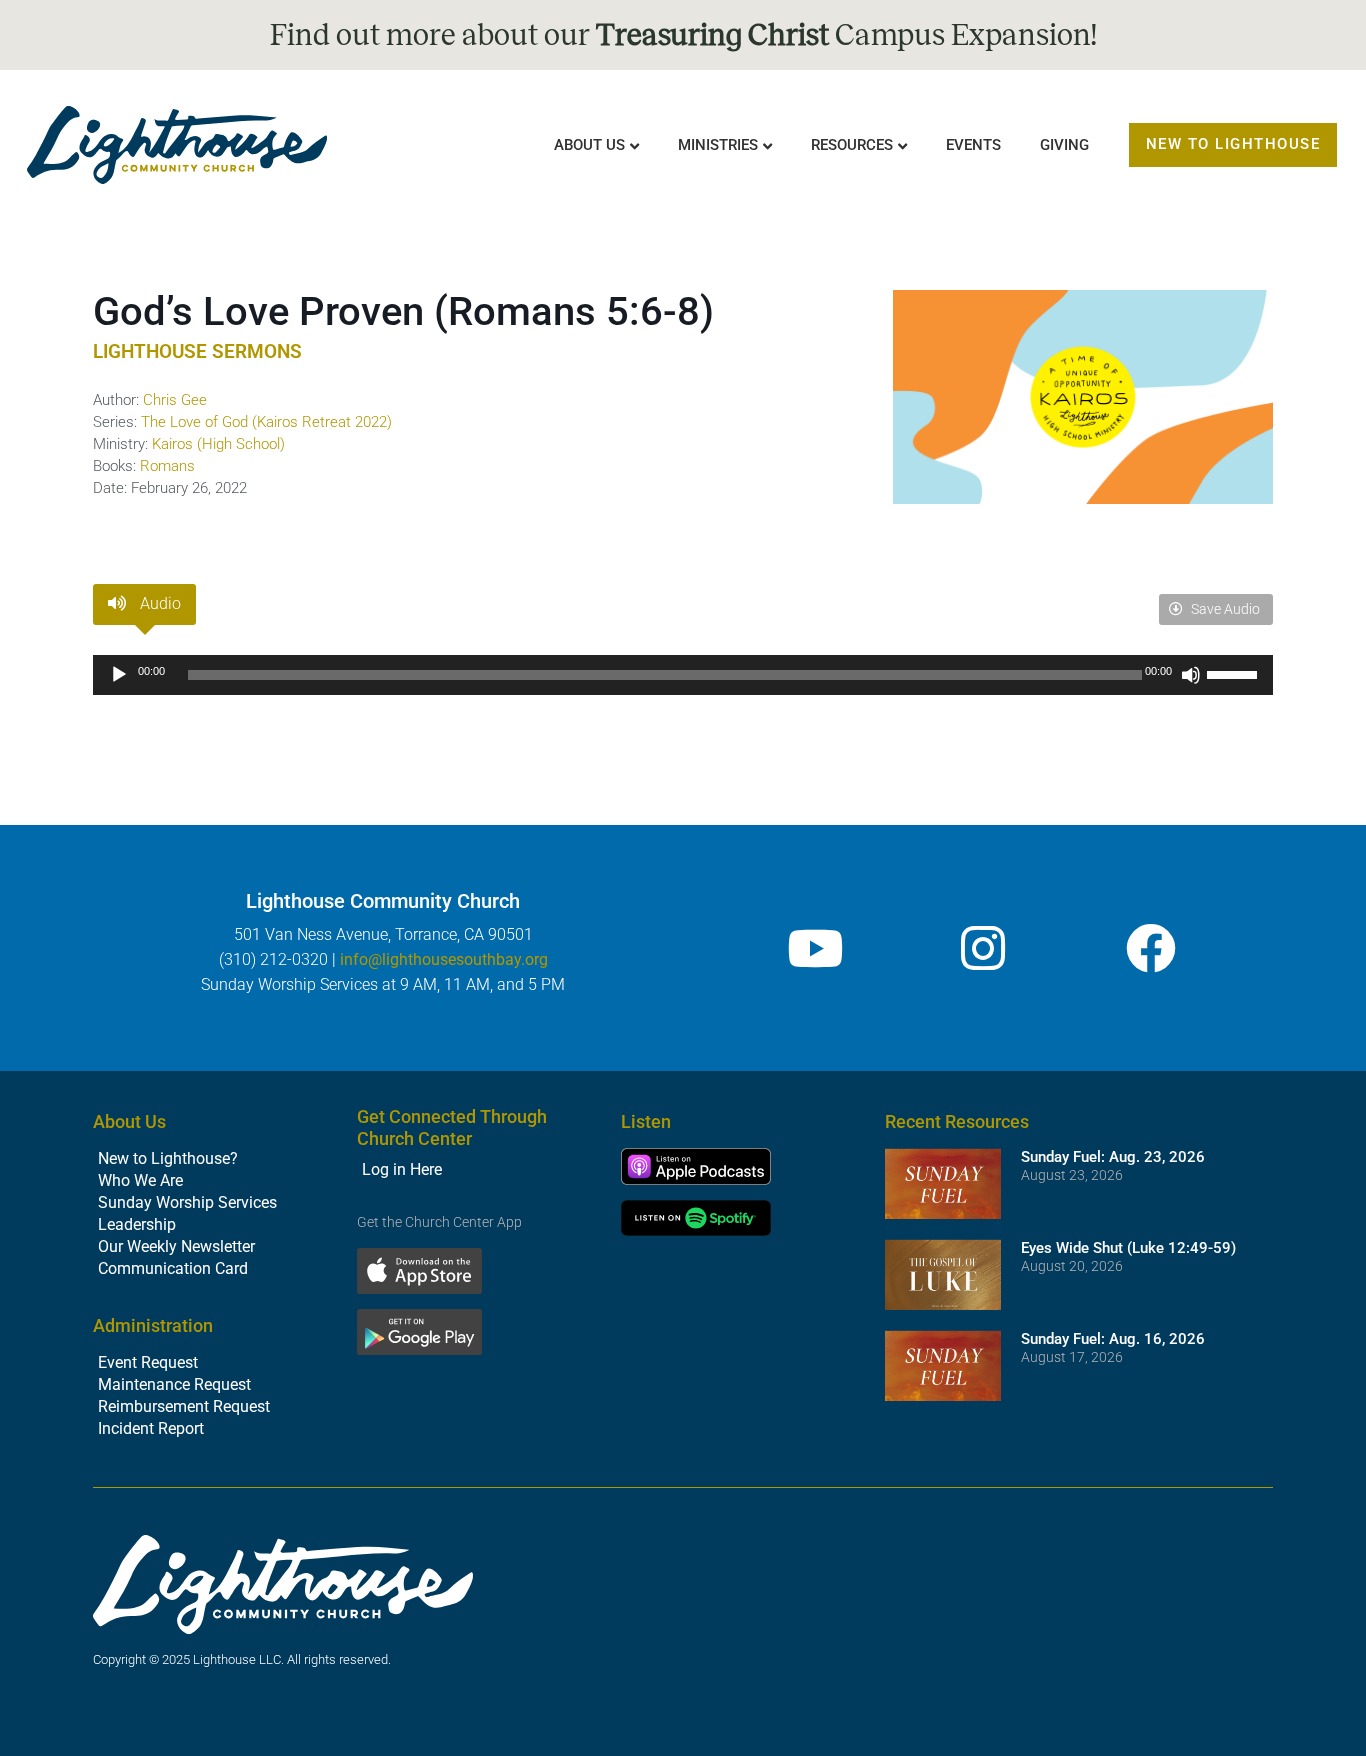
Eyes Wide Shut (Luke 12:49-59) (1128, 1248)
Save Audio (1224, 609)
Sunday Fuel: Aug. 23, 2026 (1113, 1157)
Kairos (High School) (218, 444)
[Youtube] (815, 948)
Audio (158, 603)
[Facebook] (1151, 948)
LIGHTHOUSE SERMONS (197, 351)
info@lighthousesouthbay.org (444, 959)
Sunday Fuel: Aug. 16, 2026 (1113, 1339)
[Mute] (1191, 675)
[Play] (119, 675)
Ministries (718, 145)
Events (973, 145)
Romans (167, 466)
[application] (683, 675)
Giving (1064, 145)
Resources (852, 145)
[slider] (1235, 673)
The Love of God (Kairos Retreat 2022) (266, 422)
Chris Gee (175, 400)
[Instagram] (983, 948)
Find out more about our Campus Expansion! (683, 35)
